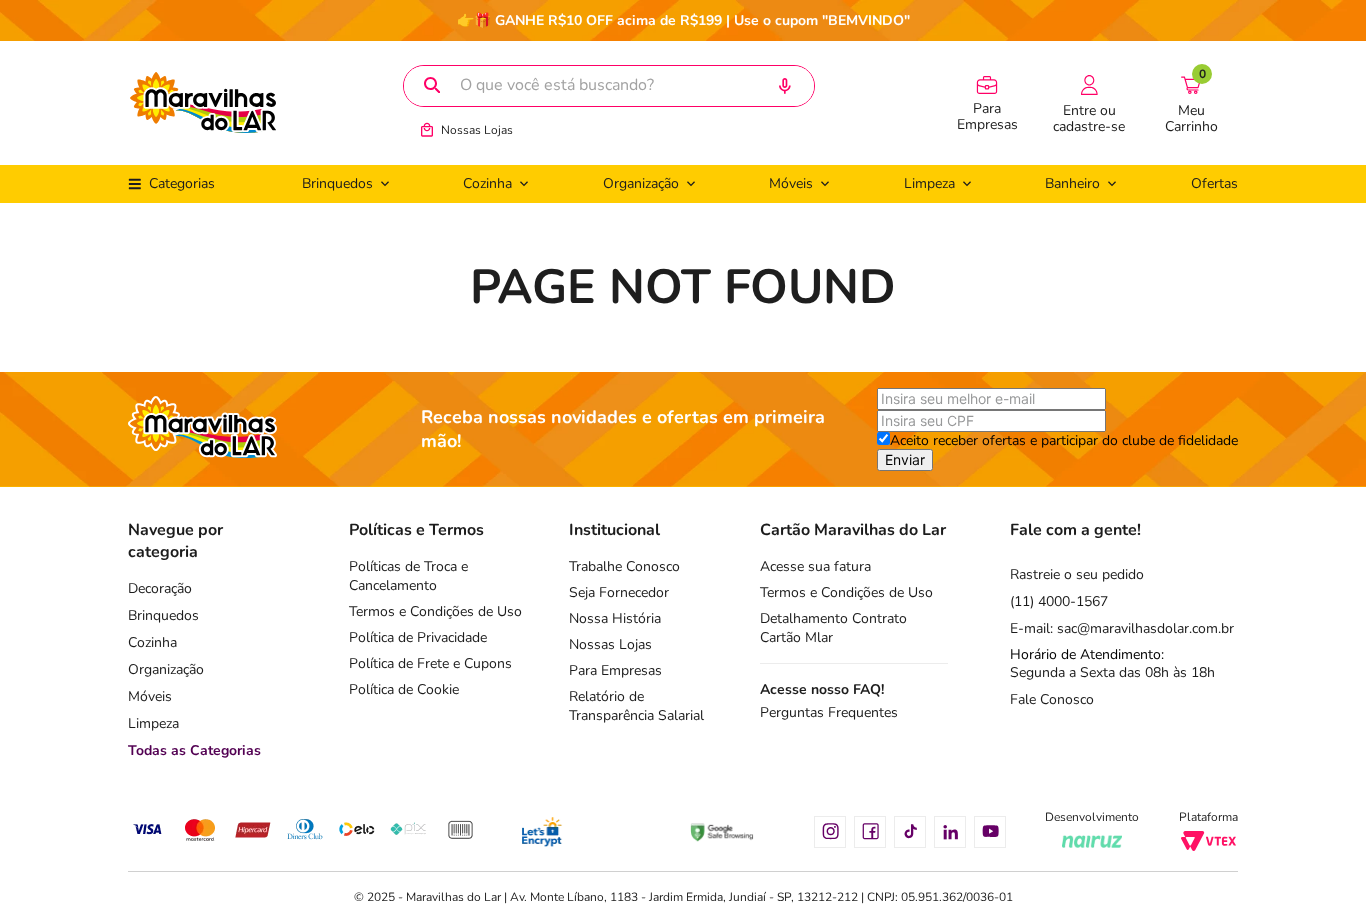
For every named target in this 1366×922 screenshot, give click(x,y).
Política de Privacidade (418, 637)
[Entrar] (1089, 103)
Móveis (150, 696)
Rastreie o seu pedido (1077, 574)
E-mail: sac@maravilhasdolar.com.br (1122, 628)
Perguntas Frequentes (829, 712)
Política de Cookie (404, 689)
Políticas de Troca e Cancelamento (408, 576)
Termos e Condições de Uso (435, 611)
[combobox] (609, 86)
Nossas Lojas (477, 130)
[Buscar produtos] (432, 86)
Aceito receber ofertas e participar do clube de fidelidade (1064, 440)
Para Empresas (615, 670)
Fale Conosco (1052, 699)
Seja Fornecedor (619, 592)
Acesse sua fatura (815, 566)
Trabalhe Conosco (624, 566)
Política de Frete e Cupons (430, 663)
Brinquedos (163, 615)
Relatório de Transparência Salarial (636, 706)
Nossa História (615, 618)
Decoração (160, 588)
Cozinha (152, 642)
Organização (166, 669)
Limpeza (153, 723)
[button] (783, 86)
